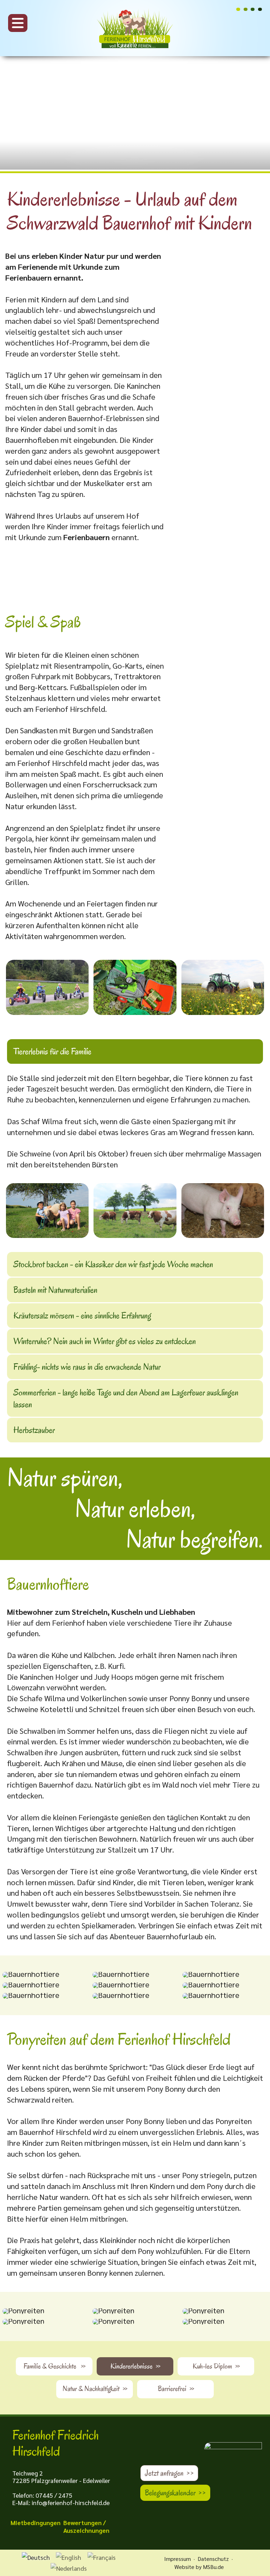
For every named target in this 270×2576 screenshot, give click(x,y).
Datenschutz (213, 2559)
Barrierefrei (176, 2389)
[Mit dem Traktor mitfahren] (223, 987)
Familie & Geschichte (54, 2366)
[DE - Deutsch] (36, 2558)
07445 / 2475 (54, 2495)
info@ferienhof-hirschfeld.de (71, 2502)
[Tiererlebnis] (47, 1211)
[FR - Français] (102, 2558)
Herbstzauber (34, 1430)
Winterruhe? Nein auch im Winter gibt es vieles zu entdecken (105, 1341)
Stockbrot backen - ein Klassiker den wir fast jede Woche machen (113, 1264)
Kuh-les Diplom (216, 2366)
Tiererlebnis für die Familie (52, 1051)
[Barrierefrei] (260, 9)
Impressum (178, 2559)
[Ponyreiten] (23, 2311)
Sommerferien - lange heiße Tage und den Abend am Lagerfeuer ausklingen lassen (126, 1398)
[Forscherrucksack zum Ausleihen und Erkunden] (135, 987)
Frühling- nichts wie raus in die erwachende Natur (87, 1367)
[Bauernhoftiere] (31, 1975)
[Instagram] (238, 9)
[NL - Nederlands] (69, 2568)
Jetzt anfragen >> (169, 2473)
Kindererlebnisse (135, 2366)
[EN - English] (69, 2558)
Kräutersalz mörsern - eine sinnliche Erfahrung (82, 1316)
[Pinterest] (246, 9)
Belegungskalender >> (175, 2493)
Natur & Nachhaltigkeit (95, 2389)
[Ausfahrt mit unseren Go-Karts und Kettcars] (47, 987)
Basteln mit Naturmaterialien (55, 1290)
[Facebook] (253, 9)
